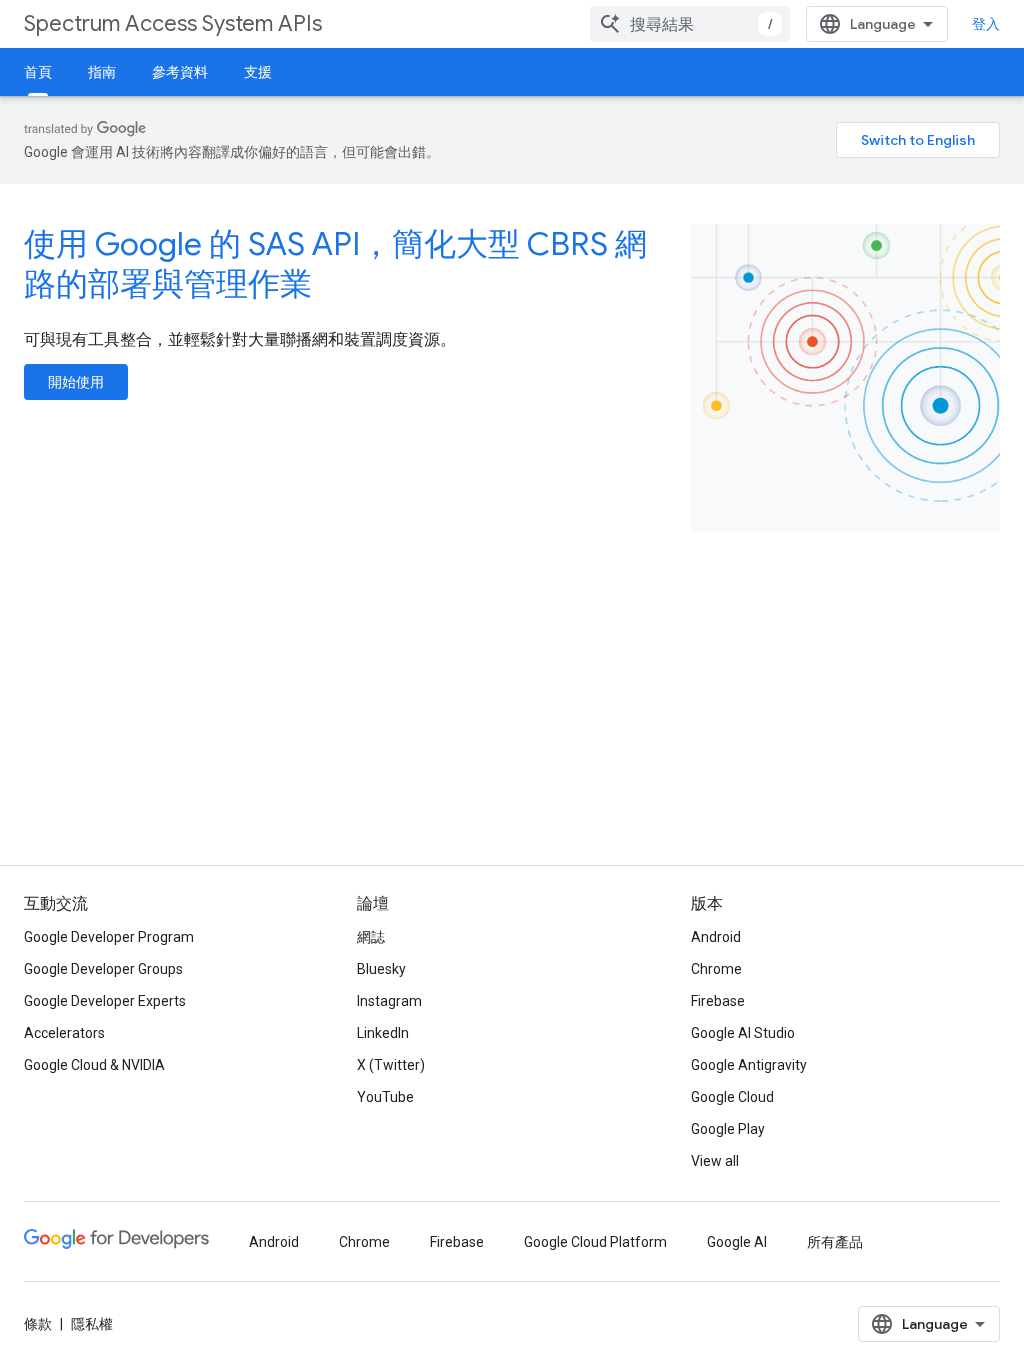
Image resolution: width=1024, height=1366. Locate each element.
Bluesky (381, 969)
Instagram (389, 1001)
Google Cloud (732, 1097)
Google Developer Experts (105, 1001)
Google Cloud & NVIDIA (94, 1065)
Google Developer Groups (103, 969)
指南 (102, 72)
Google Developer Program (109, 937)
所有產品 (835, 1242)
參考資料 (180, 72)
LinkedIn (383, 1033)
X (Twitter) (391, 1065)
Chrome (716, 969)
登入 (986, 24)
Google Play (728, 1129)
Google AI (737, 1242)
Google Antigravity (749, 1065)
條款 (38, 1324)
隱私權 (92, 1324)
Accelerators (64, 1033)
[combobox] (690, 24)
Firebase (718, 1001)
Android (716, 937)
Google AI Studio (743, 1033)
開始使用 (76, 382)
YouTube (385, 1097)
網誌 (371, 937)
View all (715, 1161)
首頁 (38, 72)
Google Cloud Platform (595, 1242)
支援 (258, 72)
